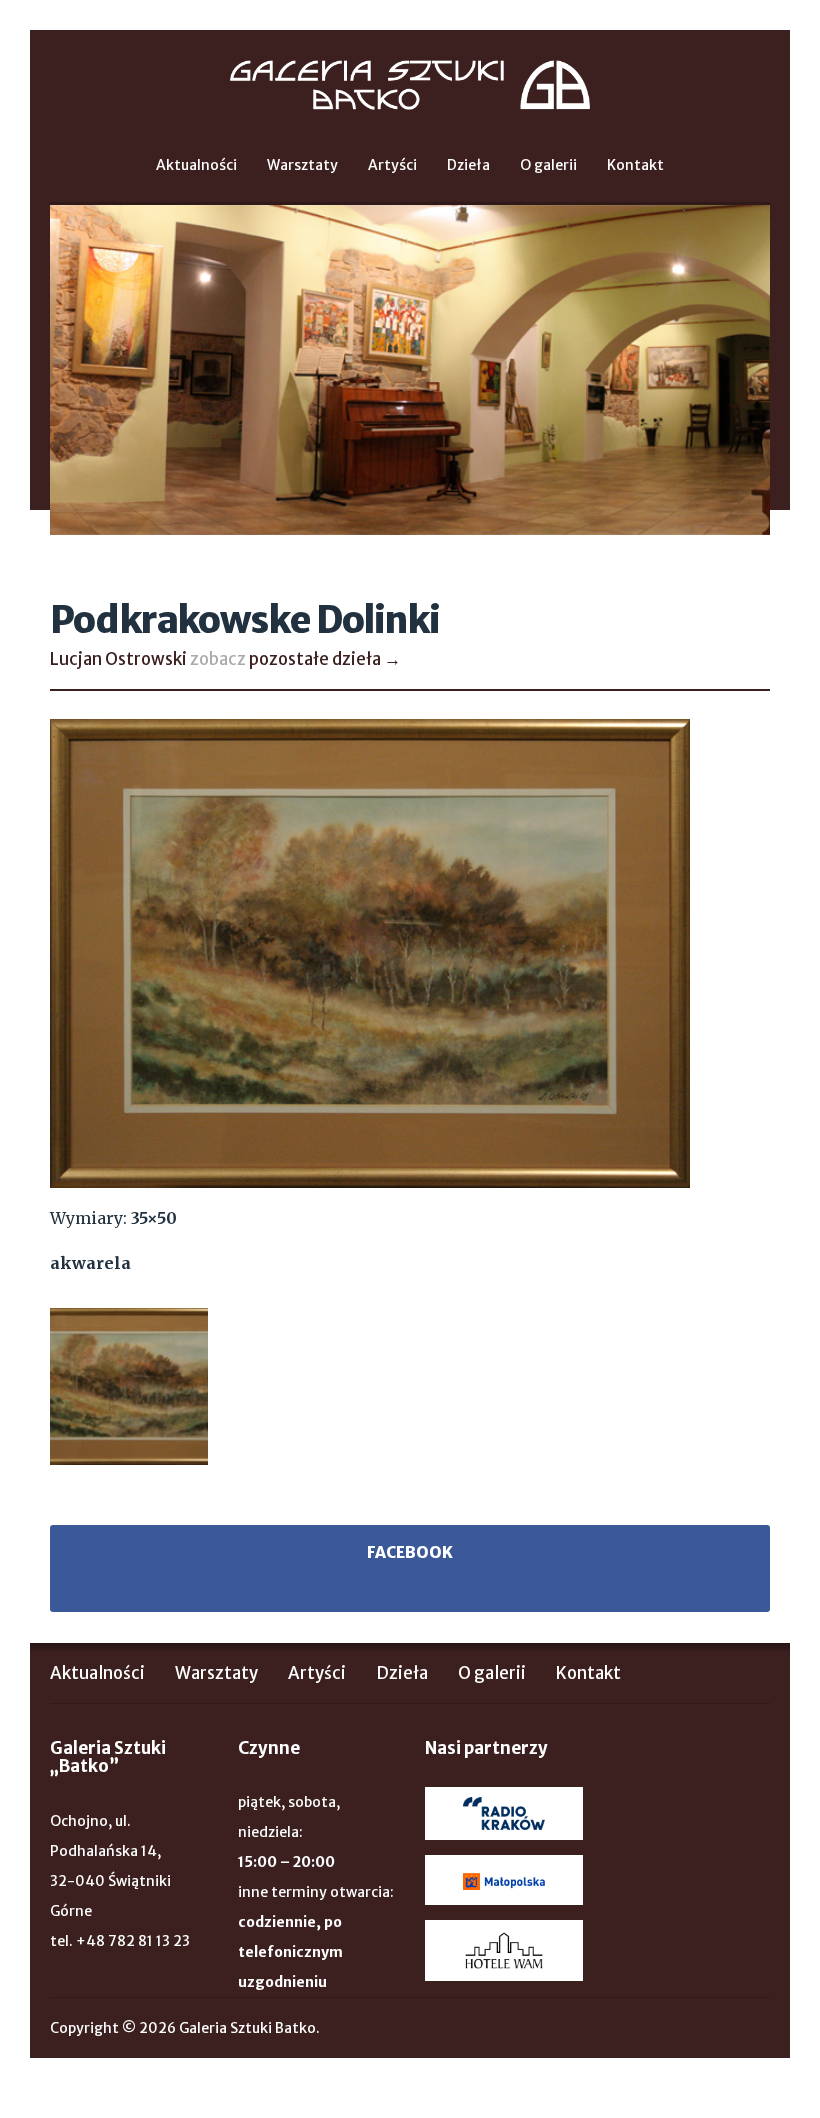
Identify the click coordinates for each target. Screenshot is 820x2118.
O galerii (548, 165)
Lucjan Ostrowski (118, 659)
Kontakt (635, 165)
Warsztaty (302, 165)
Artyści (392, 165)
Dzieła (468, 165)
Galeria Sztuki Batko (410, 85)
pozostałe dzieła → (325, 659)
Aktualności (196, 165)
